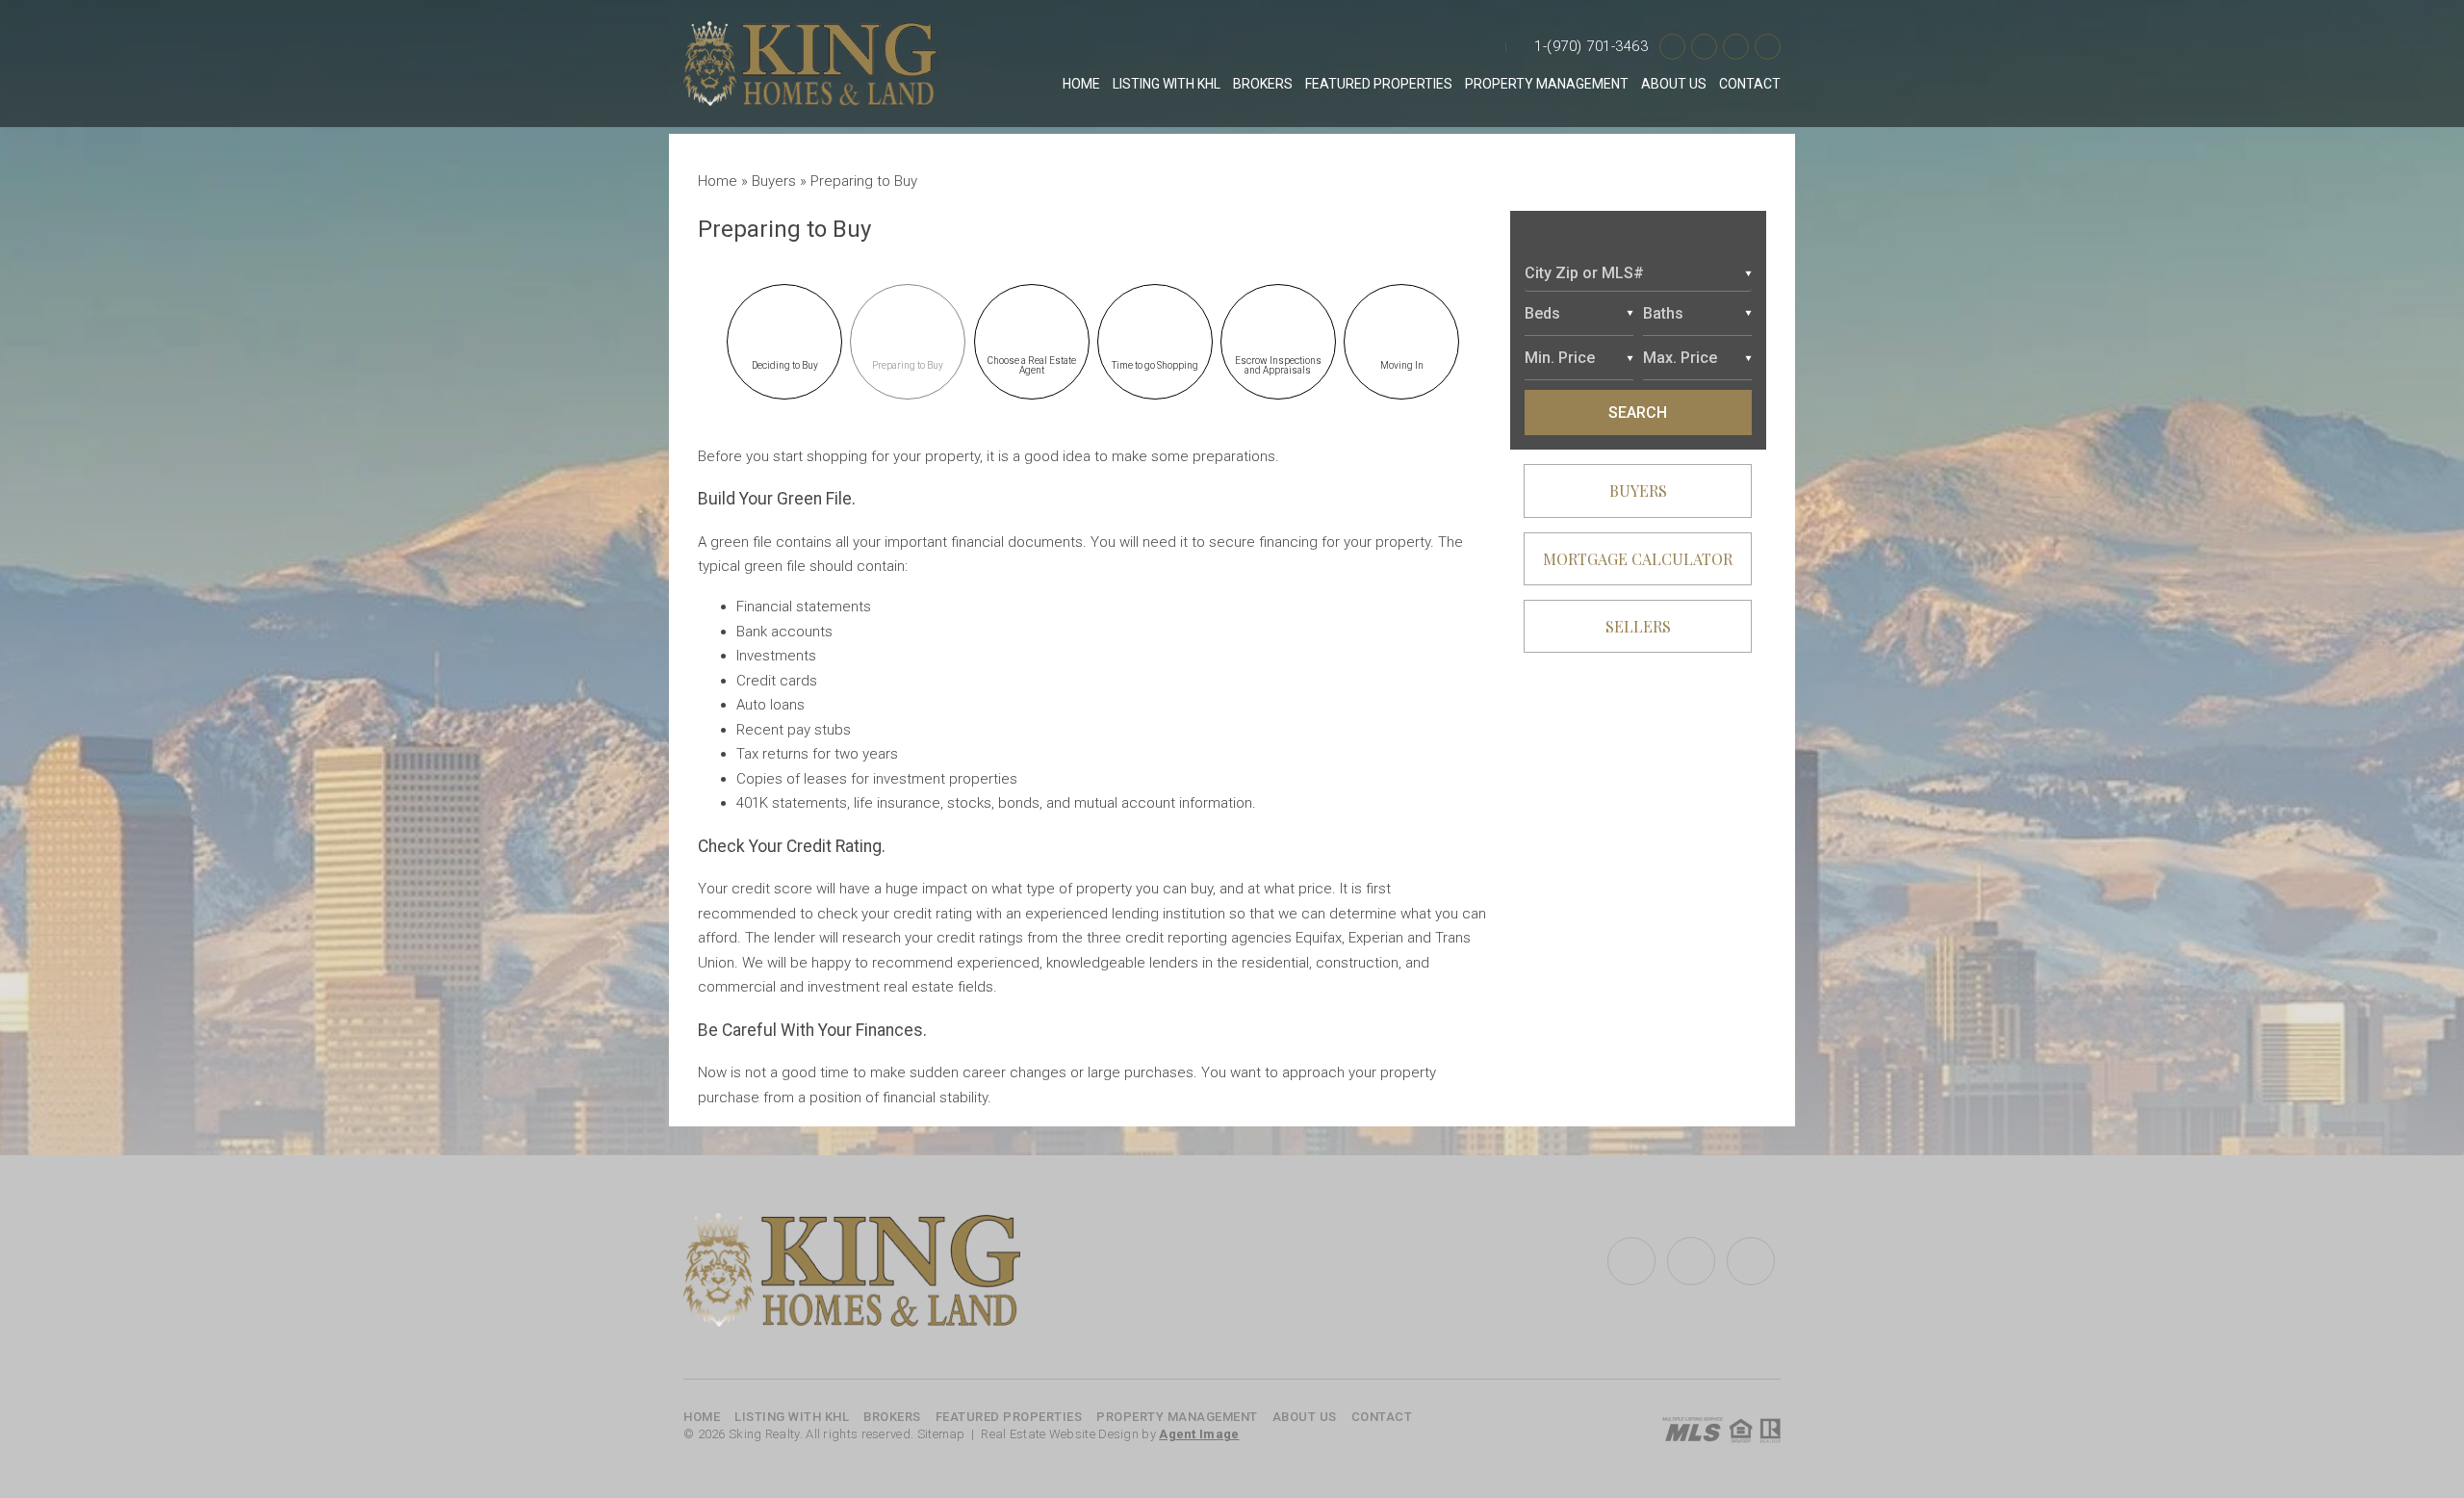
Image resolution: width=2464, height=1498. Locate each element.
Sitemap (941, 1434)
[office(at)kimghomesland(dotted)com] (1489, 47)
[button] (1638, 274)
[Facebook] (1736, 47)
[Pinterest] (1704, 47)
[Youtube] (1672, 47)
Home (1081, 84)
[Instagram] (1768, 47)
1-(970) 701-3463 (1591, 46)
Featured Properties (1379, 84)
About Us (1674, 84)
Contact (1750, 84)
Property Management (1547, 84)
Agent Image (1199, 1434)
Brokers (1263, 84)
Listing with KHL (1167, 84)
